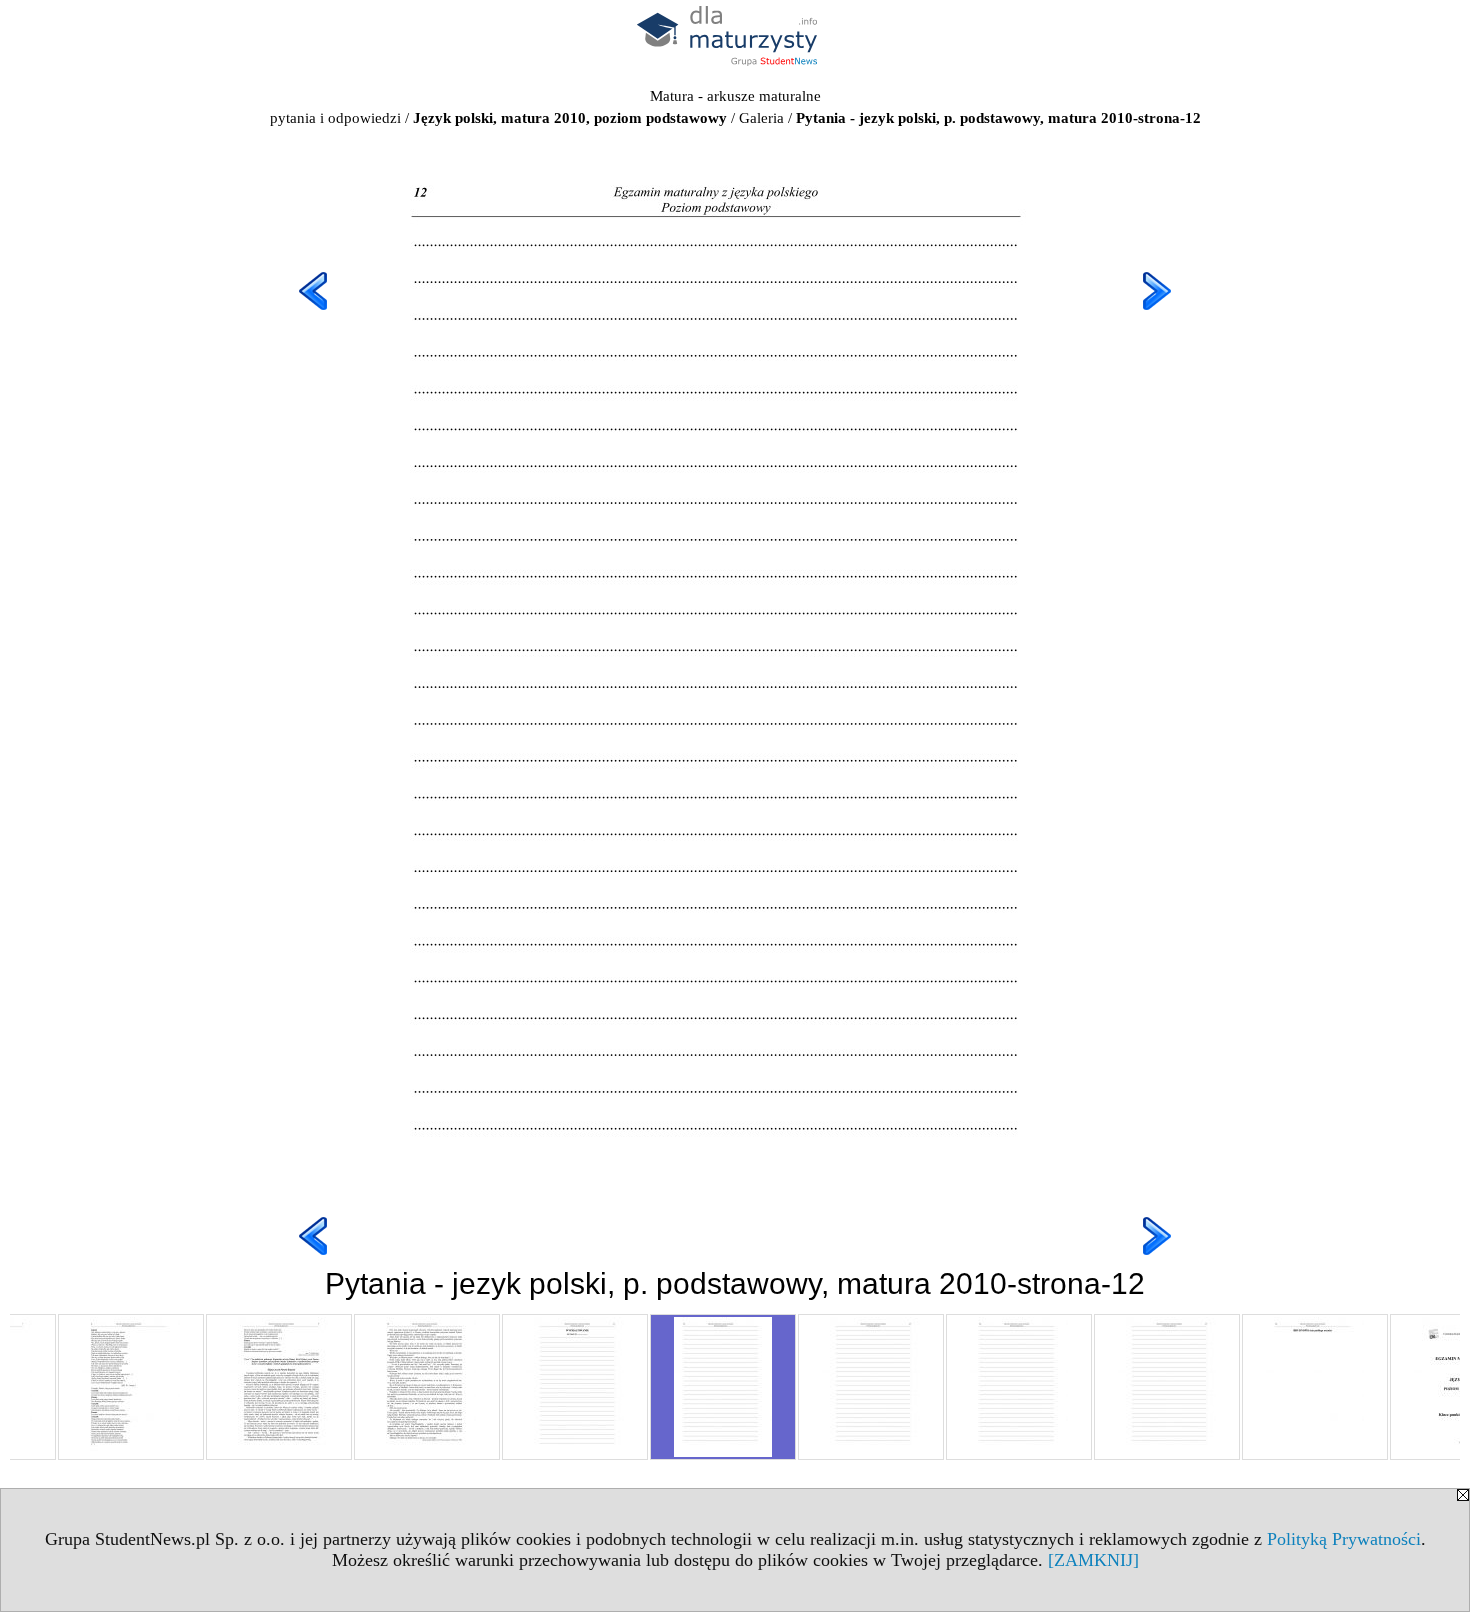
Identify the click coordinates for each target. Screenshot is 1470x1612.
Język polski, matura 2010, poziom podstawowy (570, 118)
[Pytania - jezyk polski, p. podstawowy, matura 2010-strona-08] (131, 1387)
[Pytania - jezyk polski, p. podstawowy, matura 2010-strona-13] (871, 1387)
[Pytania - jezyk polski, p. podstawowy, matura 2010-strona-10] (427, 1387)
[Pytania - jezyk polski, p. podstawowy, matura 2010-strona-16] (1315, 1387)
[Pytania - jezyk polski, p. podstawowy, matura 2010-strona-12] (723, 1387)
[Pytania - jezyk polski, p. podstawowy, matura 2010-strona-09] (279, 1387)
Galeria (761, 118)
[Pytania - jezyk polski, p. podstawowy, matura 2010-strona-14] (1019, 1387)
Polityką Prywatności (1344, 1539)
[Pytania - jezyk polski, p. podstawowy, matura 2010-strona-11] (575, 1387)
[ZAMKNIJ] (1093, 1560)
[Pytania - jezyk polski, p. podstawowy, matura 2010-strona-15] (1167, 1387)
